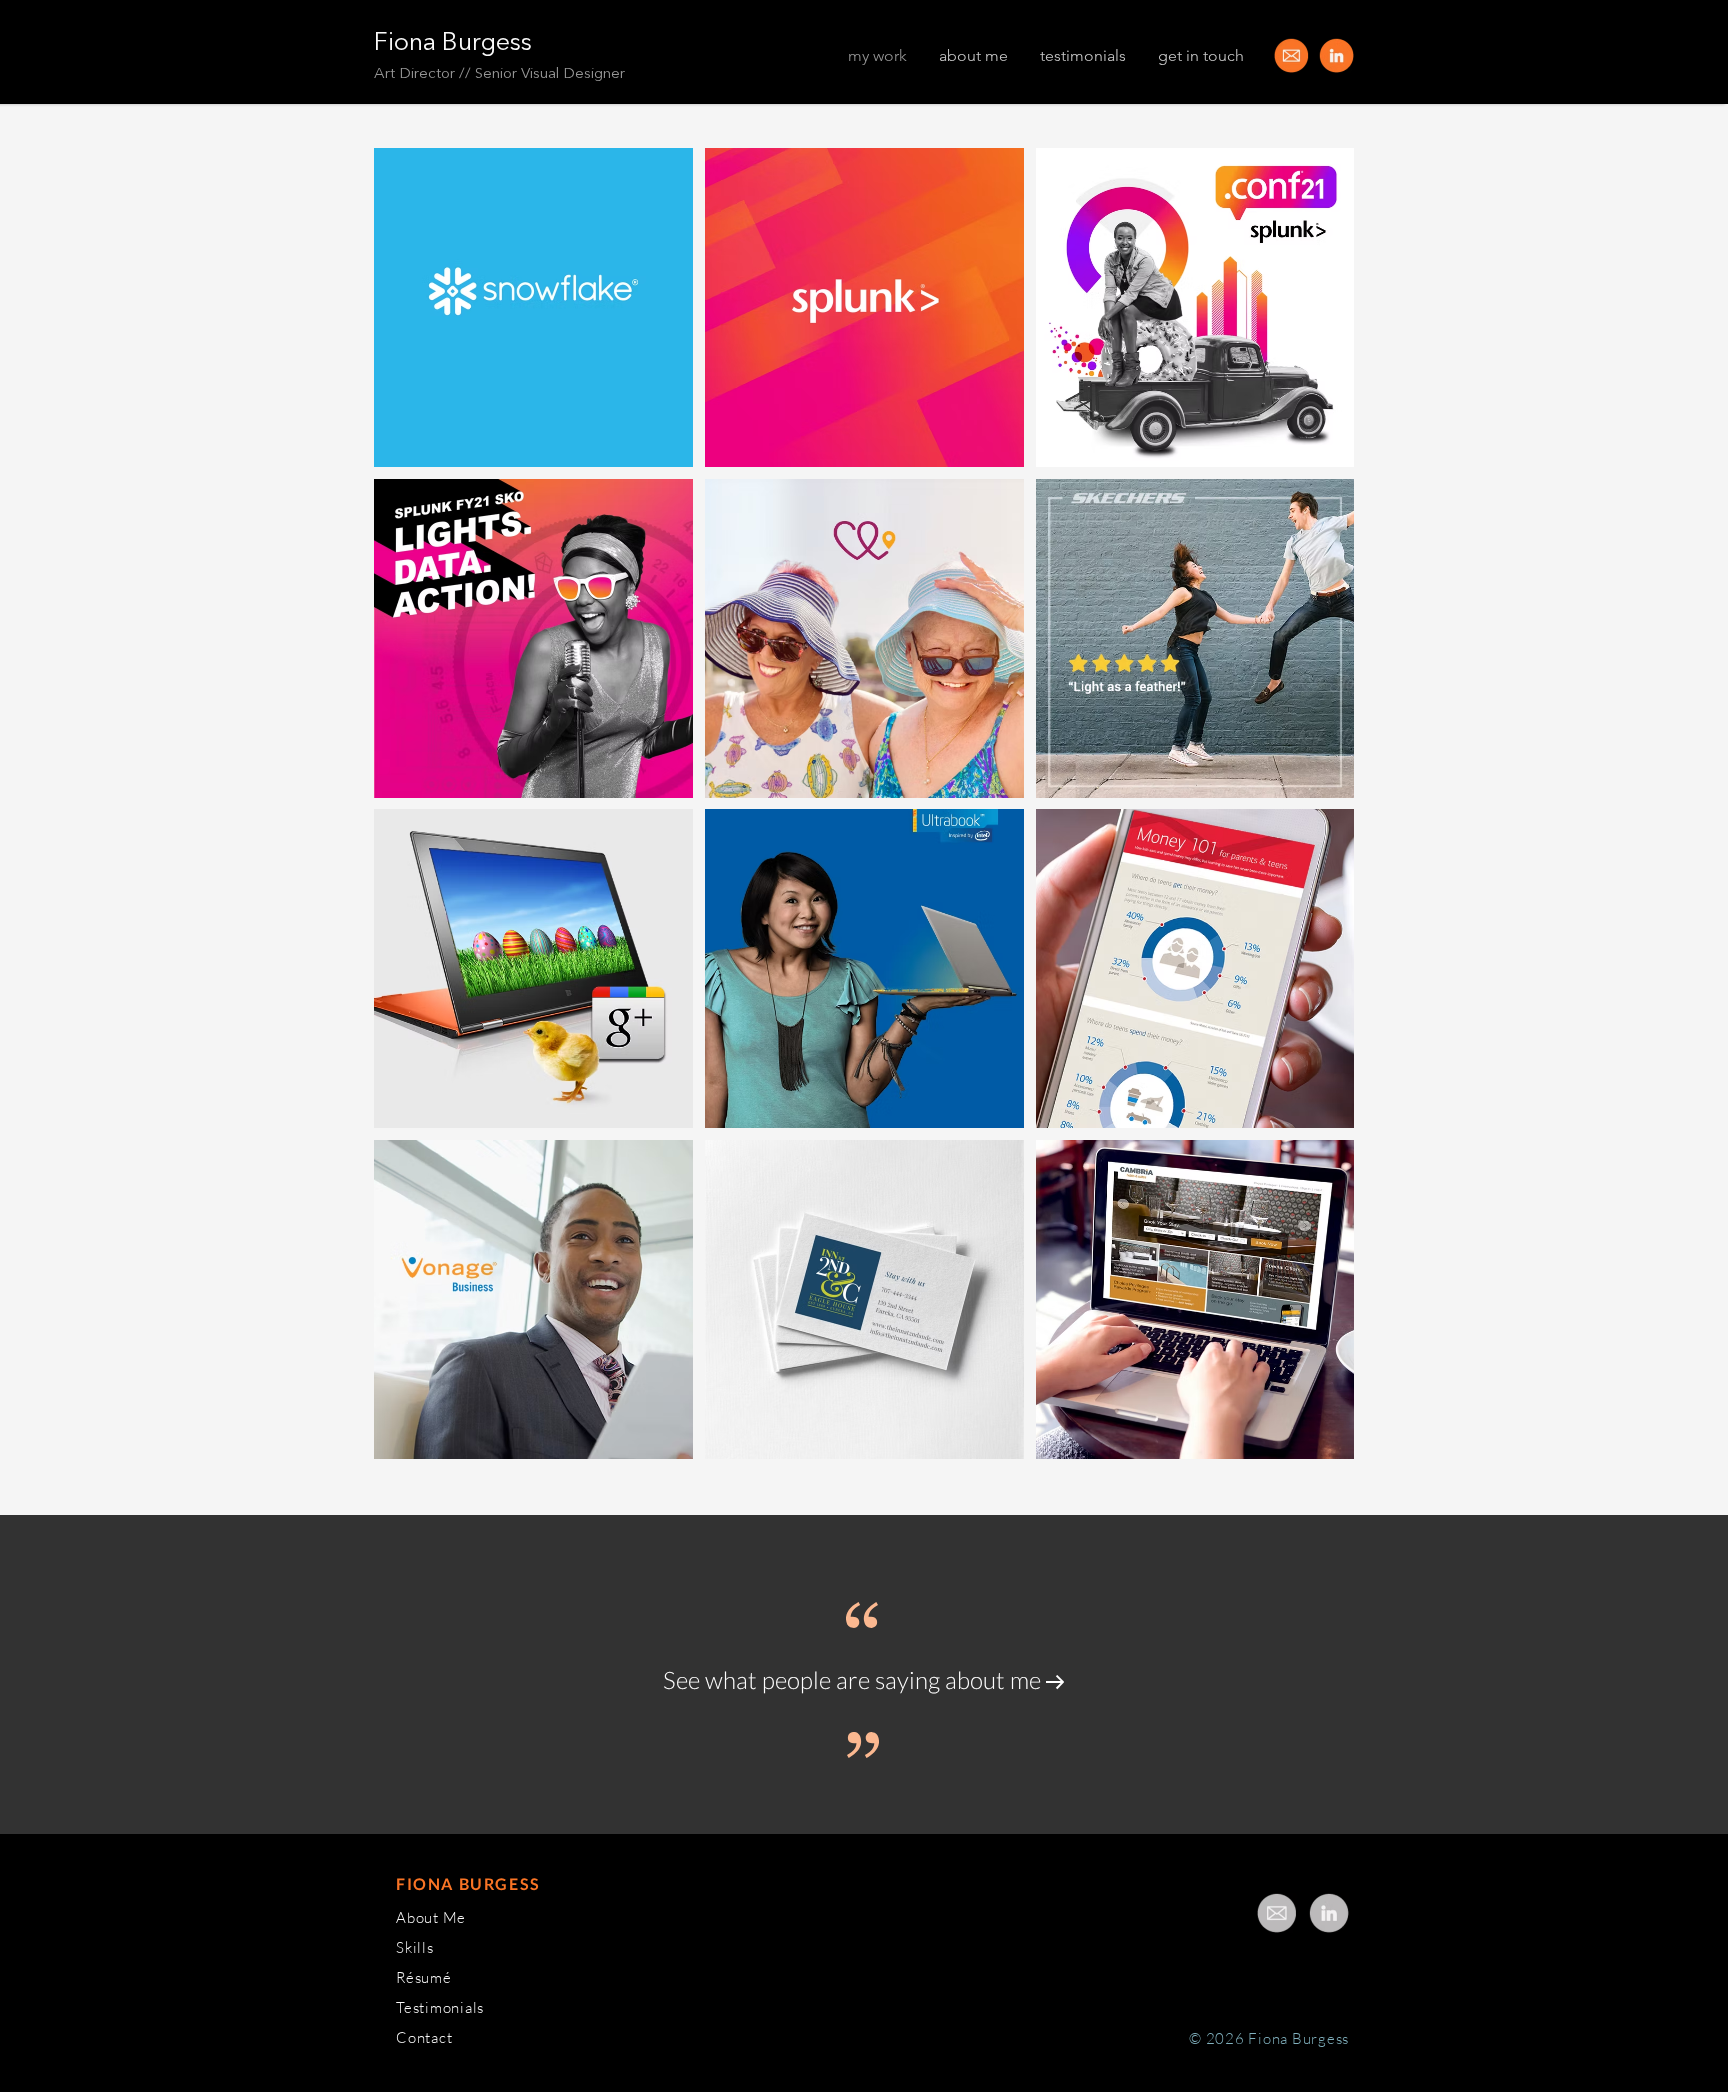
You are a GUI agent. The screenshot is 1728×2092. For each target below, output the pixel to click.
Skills (415, 1947)
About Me (431, 1917)
